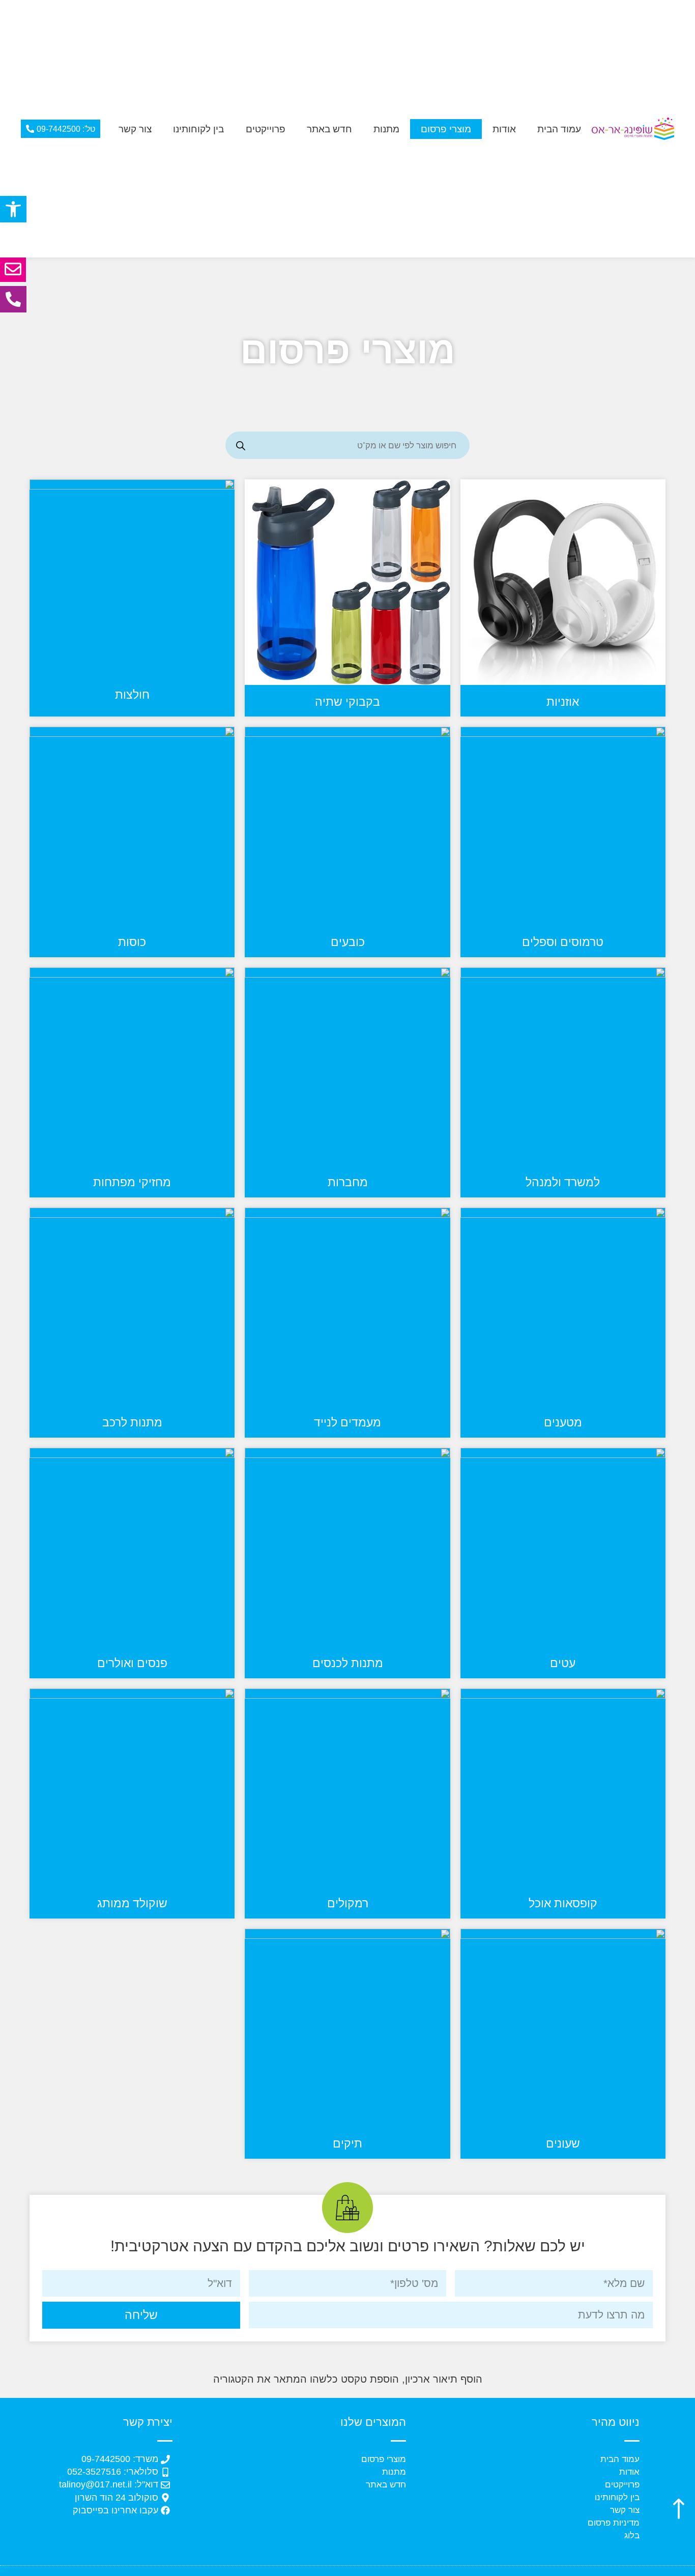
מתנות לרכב (132, 1422)
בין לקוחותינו (198, 129)
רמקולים (348, 1903)
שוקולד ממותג (132, 1903)
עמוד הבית (559, 129)
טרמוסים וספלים (563, 942)
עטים (563, 1663)
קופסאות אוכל (563, 1903)
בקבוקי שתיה (347, 702)
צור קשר (135, 129)
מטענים (563, 1422)
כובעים (348, 942)
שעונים (563, 2143)
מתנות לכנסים (348, 1663)
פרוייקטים (266, 129)
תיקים (347, 2143)
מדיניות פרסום (614, 2523)
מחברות (348, 1182)
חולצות (132, 695)
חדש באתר (329, 129)
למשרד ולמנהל (563, 1182)
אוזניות (563, 702)
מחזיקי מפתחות (132, 1182)
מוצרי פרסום (446, 129)
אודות (504, 129)
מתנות (386, 129)
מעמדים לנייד (347, 1422)
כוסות (132, 942)
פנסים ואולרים (132, 1663)
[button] (13, 209)
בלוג (632, 2536)
